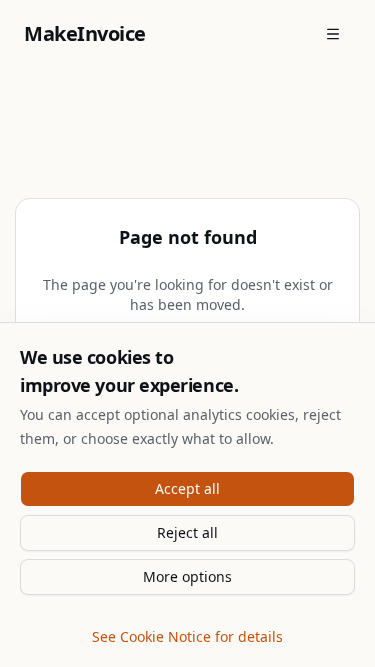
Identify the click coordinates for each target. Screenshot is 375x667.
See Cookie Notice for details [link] (187, 636)
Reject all (187, 532)
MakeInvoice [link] (85, 33)
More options (187, 576)
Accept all (187, 488)
